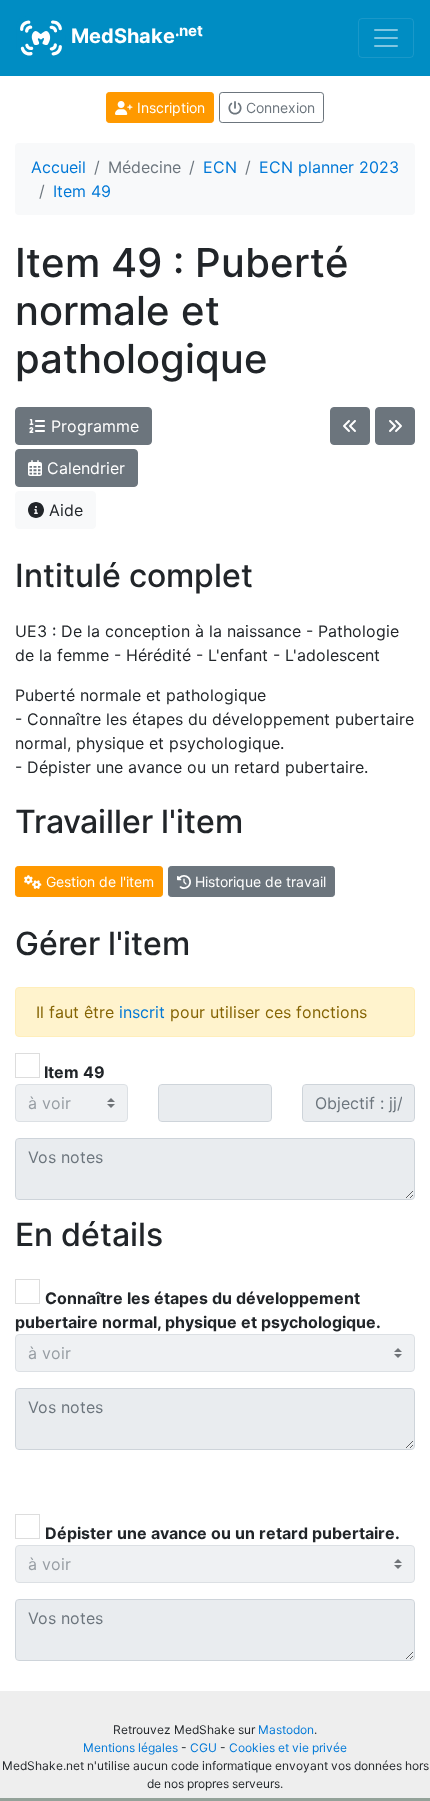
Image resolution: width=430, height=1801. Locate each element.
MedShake (134, 35)
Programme (92, 426)
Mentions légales (130, 1747)
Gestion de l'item (98, 881)
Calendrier (83, 468)
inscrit (142, 1012)
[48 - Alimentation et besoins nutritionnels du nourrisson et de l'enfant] (350, 426)
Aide (63, 510)
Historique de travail (258, 881)
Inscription (169, 107)
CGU (203, 1747)
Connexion (278, 107)
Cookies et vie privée (288, 1747)
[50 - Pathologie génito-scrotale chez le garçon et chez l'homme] (395, 426)
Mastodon (286, 1729)
